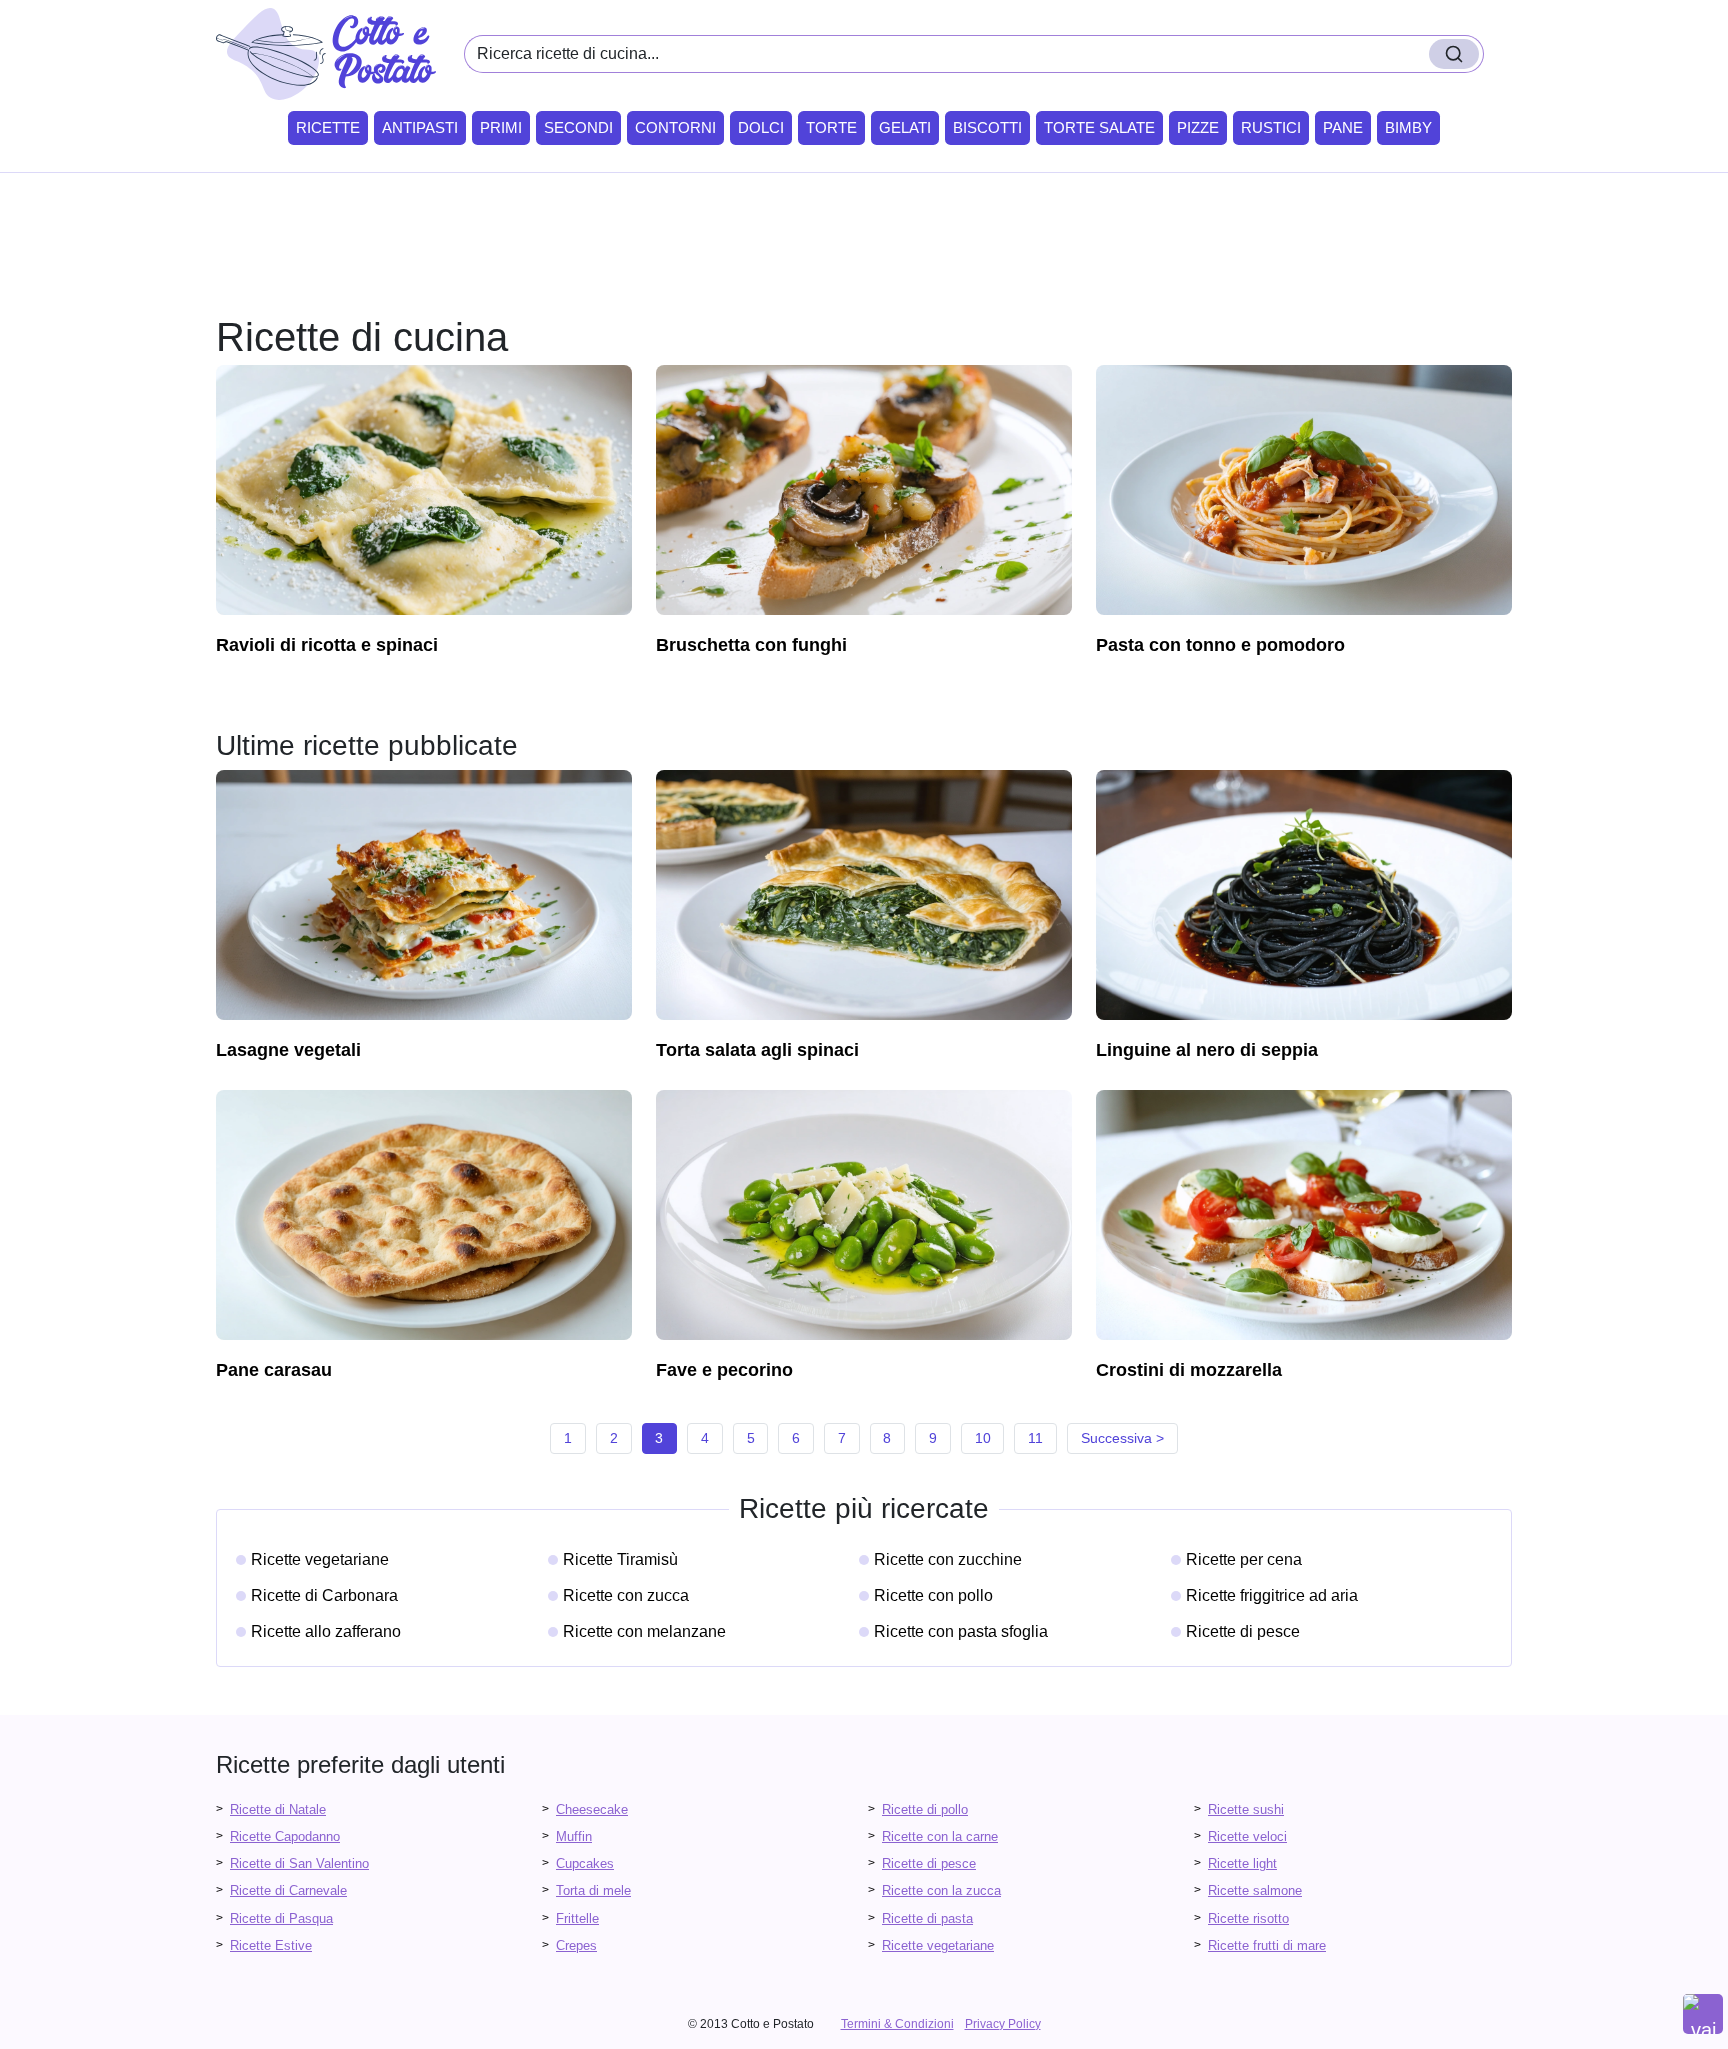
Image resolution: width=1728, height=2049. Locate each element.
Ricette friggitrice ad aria (1272, 1595)
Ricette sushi (1246, 1809)
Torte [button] (831, 127)
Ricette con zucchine (948, 1559)
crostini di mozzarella (1189, 1370)
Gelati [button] (905, 127)
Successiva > (1122, 1438)
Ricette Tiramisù (620, 1559)
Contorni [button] (675, 127)
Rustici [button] (1271, 127)
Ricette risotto (1248, 1918)
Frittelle (577, 1918)
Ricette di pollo (925, 1809)
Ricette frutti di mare (1267, 1945)
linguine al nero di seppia (1207, 1050)
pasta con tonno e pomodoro (1220, 645)
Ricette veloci (1247, 1836)
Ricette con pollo (933, 1595)
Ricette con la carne (940, 1836)
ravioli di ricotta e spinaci (327, 645)
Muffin (574, 1836)
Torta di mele (593, 1890)
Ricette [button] (328, 127)
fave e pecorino (724, 1370)
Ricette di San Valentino (299, 1863)
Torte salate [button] (1099, 127)
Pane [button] (1343, 127)
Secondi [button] (578, 127)
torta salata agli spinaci (757, 1050)
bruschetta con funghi (751, 645)
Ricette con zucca (626, 1595)
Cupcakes (585, 1863)
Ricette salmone (1255, 1890)
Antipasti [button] (420, 127)
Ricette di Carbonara (324, 1595)
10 (983, 1438)
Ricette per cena (1244, 1559)
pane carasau (274, 1370)
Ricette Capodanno (285, 1836)
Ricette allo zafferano (326, 1631)
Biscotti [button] (987, 127)
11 (1035, 1438)
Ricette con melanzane (644, 1631)
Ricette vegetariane (320, 1559)
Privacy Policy (1003, 2024)
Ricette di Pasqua (281, 1918)
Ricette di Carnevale (288, 1890)
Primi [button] (501, 127)
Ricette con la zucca (941, 1890)
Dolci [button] (761, 127)
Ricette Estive (271, 1945)
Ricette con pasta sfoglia (961, 1631)
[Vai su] (1703, 2014)
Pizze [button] (1198, 127)
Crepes (576, 1945)
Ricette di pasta (927, 1918)
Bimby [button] (1408, 127)
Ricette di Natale (278, 1809)
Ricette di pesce (1243, 1631)
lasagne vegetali (288, 1050)
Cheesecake (592, 1809)
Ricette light (1242, 1863)
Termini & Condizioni (897, 2024)
